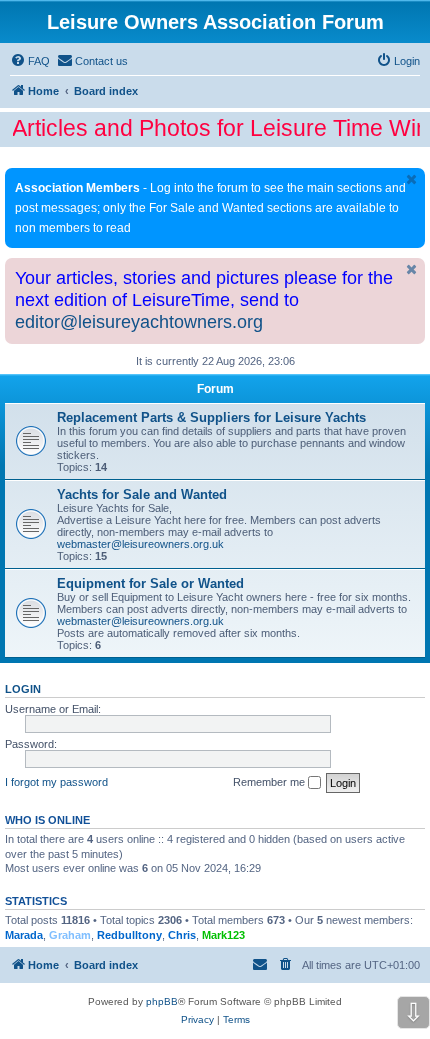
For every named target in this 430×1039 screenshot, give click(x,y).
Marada (24, 935)
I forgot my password (56, 782)
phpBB (162, 1001)
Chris (182, 935)
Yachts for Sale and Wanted (142, 494)
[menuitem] (30, 61)
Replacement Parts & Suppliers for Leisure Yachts (211, 417)
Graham (70, 935)
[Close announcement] (412, 179)
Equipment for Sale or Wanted (150, 583)
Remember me (270, 782)
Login (23, 689)
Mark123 (223, 935)
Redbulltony (129, 935)
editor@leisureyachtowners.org (139, 322)
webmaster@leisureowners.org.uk (140, 544)
